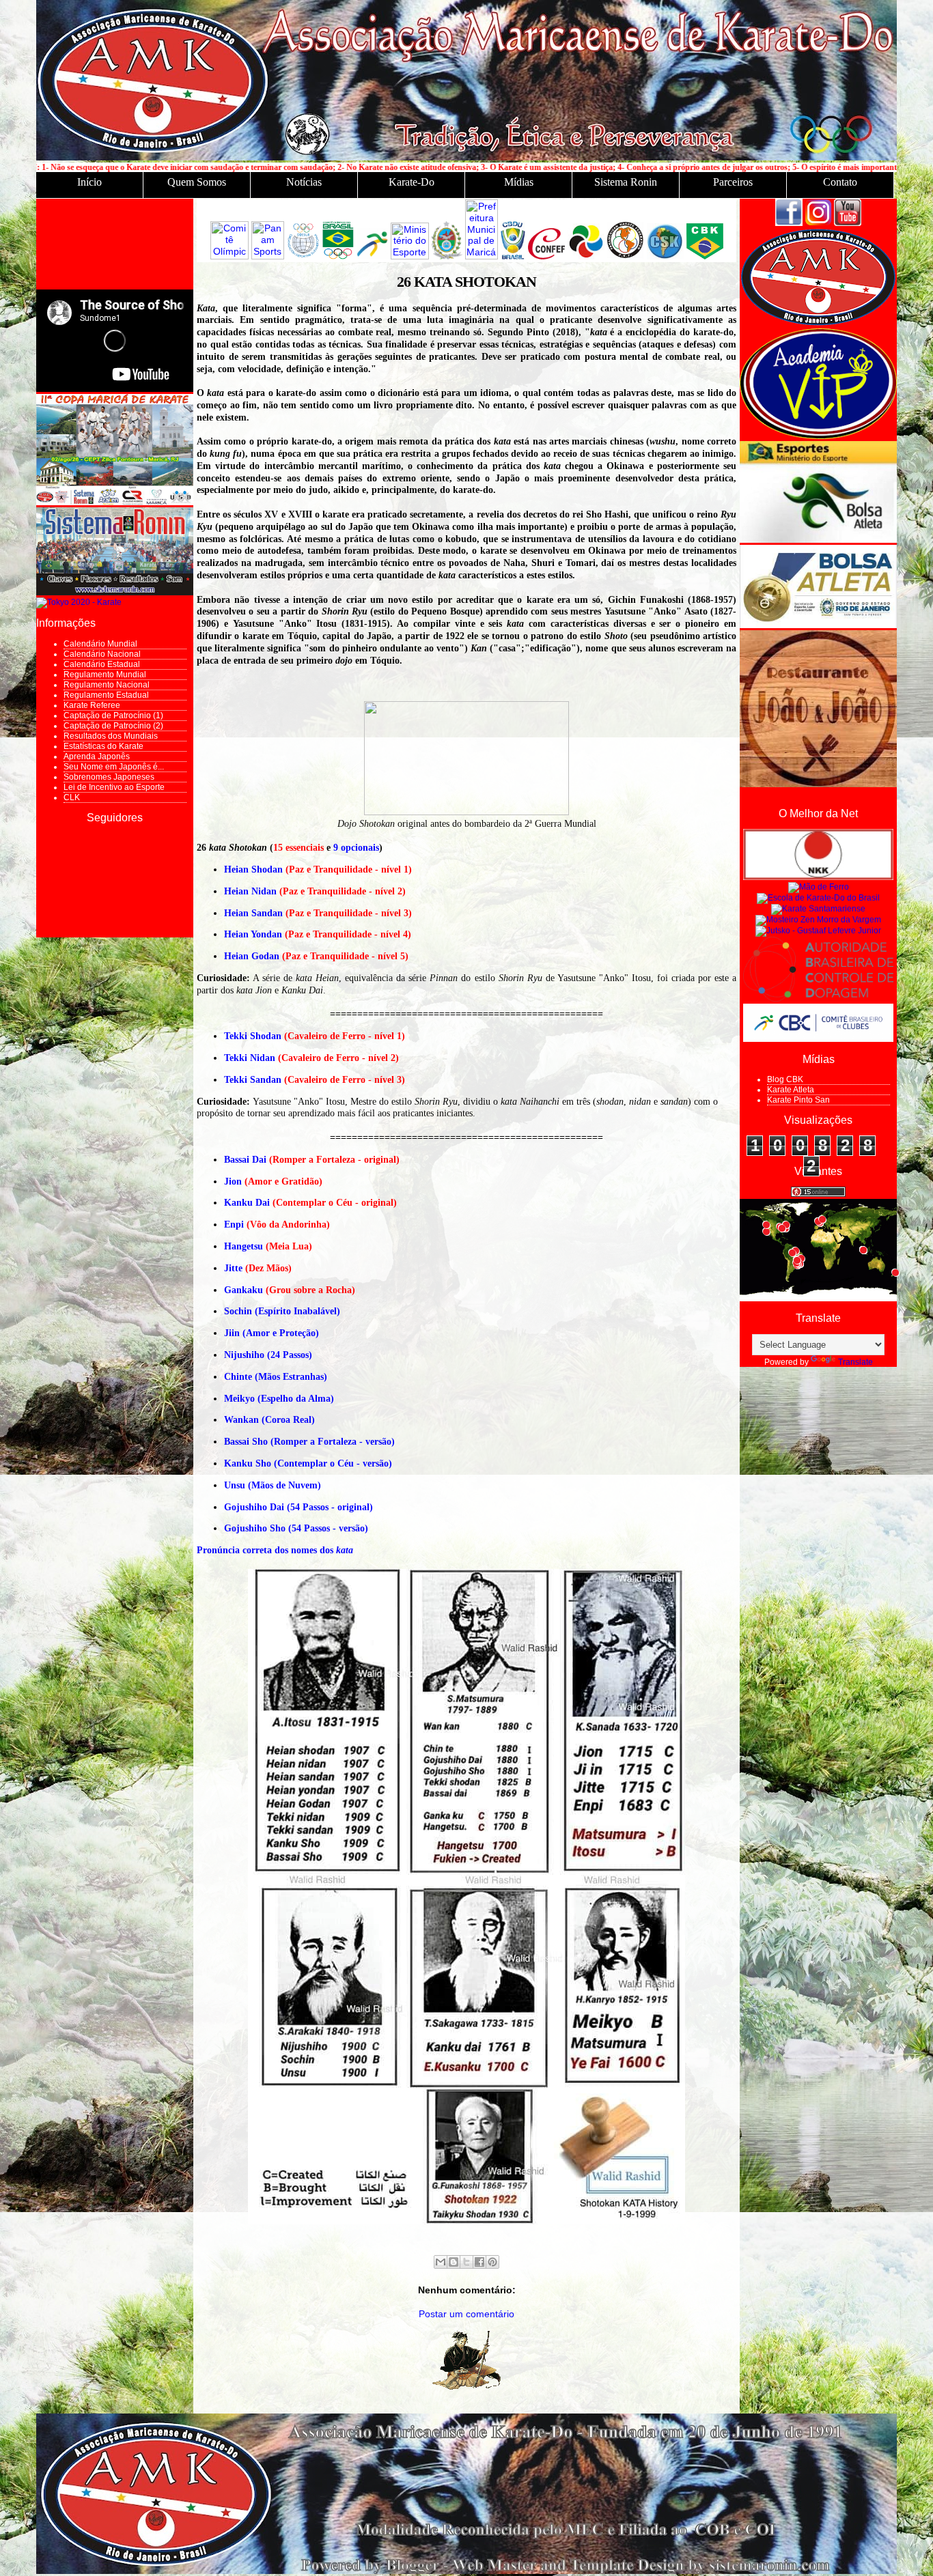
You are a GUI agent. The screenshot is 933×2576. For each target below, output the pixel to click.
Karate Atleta (791, 1090)
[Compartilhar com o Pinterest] (492, 2262)
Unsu (235, 1485)
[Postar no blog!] (454, 2262)
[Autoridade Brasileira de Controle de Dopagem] (818, 999)
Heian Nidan (250, 891)
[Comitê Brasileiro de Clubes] (818, 1039)
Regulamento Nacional (107, 685)
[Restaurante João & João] (818, 784)
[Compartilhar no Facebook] (479, 2262)
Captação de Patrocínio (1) (113, 716)
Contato (840, 182)
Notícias (304, 182)
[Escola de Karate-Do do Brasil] (818, 898)
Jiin (232, 1333)
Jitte (233, 1268)
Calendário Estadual (102, 664)
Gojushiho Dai (254, 1507)
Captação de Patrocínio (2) (113, 726)
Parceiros (733, 182)
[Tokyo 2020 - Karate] (79, 602)
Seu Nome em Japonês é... (114, 767)
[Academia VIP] (818, 436)
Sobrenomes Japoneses (109, 777)
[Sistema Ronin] (115, 593)
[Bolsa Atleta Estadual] (818, 625)
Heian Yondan (253, 934)
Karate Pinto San (798, 1100)
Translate (855, 1362)
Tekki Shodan (253, 1036)
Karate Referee (92, 705)
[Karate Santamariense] (818, 909)
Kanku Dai (247, 1203)
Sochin (238, 1311)
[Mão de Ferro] (819, 887)
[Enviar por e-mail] (441, 2262)
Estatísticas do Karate (103, 746)
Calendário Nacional (102, 654)
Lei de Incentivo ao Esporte (114, 787)
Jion (233, 1181)
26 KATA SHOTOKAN (466, 282)
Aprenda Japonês (97, 756)
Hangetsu (243, 1246)
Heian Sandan (253, 913)
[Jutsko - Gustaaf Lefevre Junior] (818, 931)
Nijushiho (244, 1355)
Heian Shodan (253, 869)
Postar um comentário (466, 2314)
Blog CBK (785, 1079)
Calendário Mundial (100, 644)
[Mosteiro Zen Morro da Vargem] (818, 920)
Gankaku (243, 1290)
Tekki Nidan (250, 1058)
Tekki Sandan (253, 1080)
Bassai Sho (246, 1442)
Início (89, 182)
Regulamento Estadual (106, 695)
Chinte (238, 1377)
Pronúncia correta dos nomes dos (275, 1550)
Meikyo (239, 1399)
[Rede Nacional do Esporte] (818, 540)
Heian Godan (252, 956)
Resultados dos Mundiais (111, 736)
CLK (72, 797)
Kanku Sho (248, 1463)
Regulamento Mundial (105, 675)
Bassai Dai (245, 1160)
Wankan (241, 1420)
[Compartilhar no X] (466, 2262)
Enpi (234, 1225)
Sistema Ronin (626, 182)
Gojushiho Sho (255, 1528)
